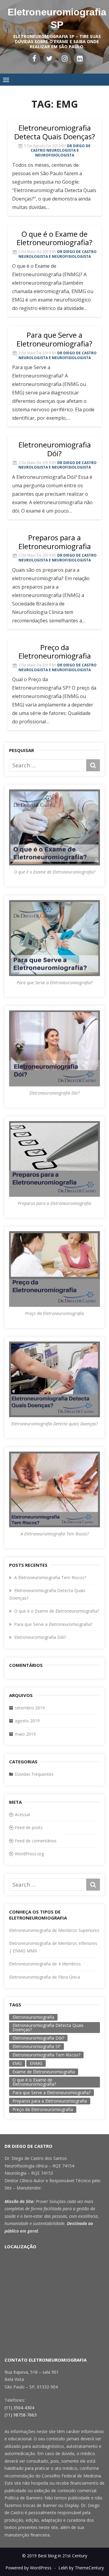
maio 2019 (25, 1734)
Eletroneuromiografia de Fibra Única (45, 1977)
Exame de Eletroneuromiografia (44, 2072)
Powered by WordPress (28, 2568)
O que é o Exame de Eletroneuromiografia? (54, 238)
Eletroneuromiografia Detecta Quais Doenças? (55, 132)
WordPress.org (29, 1854)
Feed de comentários (36, 1841)
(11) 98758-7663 (21, 2415)
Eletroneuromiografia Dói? (55, 449)
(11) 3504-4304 (19, 2408)
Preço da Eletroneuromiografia (55, 652)
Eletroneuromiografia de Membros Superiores (54, 1930)
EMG (17, 2063)
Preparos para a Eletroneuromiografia (55, 542)
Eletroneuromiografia (33, 2017)
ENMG (36, 2063)
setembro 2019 (30, 1708)
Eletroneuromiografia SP (36, 2046)
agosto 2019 (27, 1721)
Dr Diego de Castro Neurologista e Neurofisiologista (61, 150)
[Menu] (6, 80)
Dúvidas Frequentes (34, 1774)
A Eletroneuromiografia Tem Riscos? (50, 1577)
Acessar (23, 1814)
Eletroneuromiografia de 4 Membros (45, 1964)
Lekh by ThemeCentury (81, 2568)
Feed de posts (29, 1827)
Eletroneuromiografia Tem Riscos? (46, 2055)
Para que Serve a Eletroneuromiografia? (54, 339)
